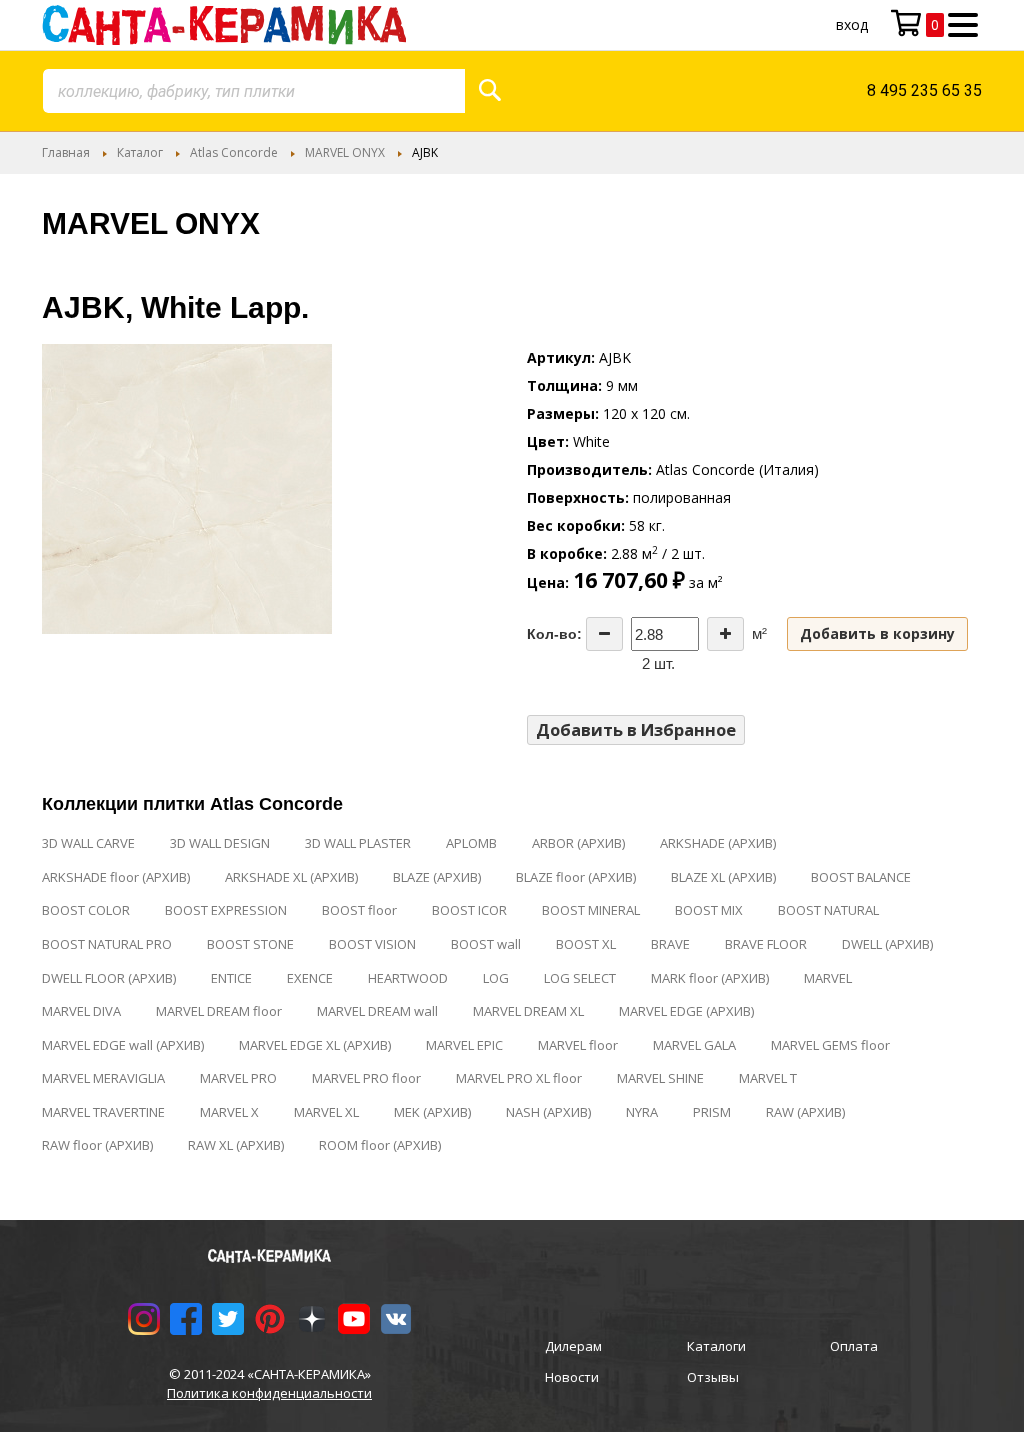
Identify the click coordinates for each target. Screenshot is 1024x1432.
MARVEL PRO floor (366, 1078)
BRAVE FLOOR (766, 944)
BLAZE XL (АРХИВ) (723, 877)
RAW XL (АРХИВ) (236, 1145)
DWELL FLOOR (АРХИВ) (109, 978)
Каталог (140, 152)
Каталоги (716, 1346)
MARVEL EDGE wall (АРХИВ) (123, 1045)
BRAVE (670, 944)
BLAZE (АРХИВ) (437, 877)
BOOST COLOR (86, 910)
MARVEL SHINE (660, 1078)
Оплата (854, 1346)
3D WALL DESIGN (220, 843)
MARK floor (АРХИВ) (710, 978)
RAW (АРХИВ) (805, 1112)
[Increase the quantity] (725, 634)
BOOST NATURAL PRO (107, 944)
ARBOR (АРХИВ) (578, 843)
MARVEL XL (326, 1112)
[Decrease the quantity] (604, 634)
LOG (496, 978)
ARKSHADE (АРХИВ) (718, 843)
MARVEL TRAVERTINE (103, 1112)
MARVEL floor (578, 1045)
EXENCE (310, 978)
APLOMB (471, 843)
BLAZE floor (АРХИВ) (576, 877)
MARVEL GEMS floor (830, 1045)
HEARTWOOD (408, 978)
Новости (572, 1377)
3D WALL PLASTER (358, 843)
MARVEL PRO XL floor (519, 1078)
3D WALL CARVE (88, 843)
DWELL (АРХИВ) (887, 944)
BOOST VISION (372, 944)
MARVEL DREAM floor (219, 1011)
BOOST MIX (709, 910)
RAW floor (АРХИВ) (97, 1145)
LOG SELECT (580, 978)
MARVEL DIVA (81, 1011)
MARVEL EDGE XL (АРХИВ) (315, 1045)
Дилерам (573, 1346)
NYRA (642, 1112)
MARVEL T (768, 1078)
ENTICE (231, 978)
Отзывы (713, 1377)
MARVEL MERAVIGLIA (103, 1078)
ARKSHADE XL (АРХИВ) (291, 877)
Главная (66, 152)
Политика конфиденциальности (269, 1393)
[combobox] (254, 91)
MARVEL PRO (238, 1078)
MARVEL (828, 978)
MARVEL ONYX (345, 152)
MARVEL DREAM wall (377, 1011)
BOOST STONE (250, 944)
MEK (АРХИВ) (432, 1112)
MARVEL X (229, 1112)
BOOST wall (486, 944)
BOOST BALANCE (861, 877)
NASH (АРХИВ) (548, 1112)
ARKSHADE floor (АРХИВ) (116, 877)
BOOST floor (359, 910)
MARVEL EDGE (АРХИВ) (686, 1011)
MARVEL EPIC (464, 1045)
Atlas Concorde (234, 152)
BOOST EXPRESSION (226, 910)
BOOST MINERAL (591, 910)
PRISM (712, 1112)
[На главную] (224, 25)
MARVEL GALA (694, 1045)
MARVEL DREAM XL (528, 1011)
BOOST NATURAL (828, 910)
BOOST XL (586, 944)
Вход (852, 24)
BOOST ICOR (469, 910)
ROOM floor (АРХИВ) (380, 1145)
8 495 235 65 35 (924, 90)
